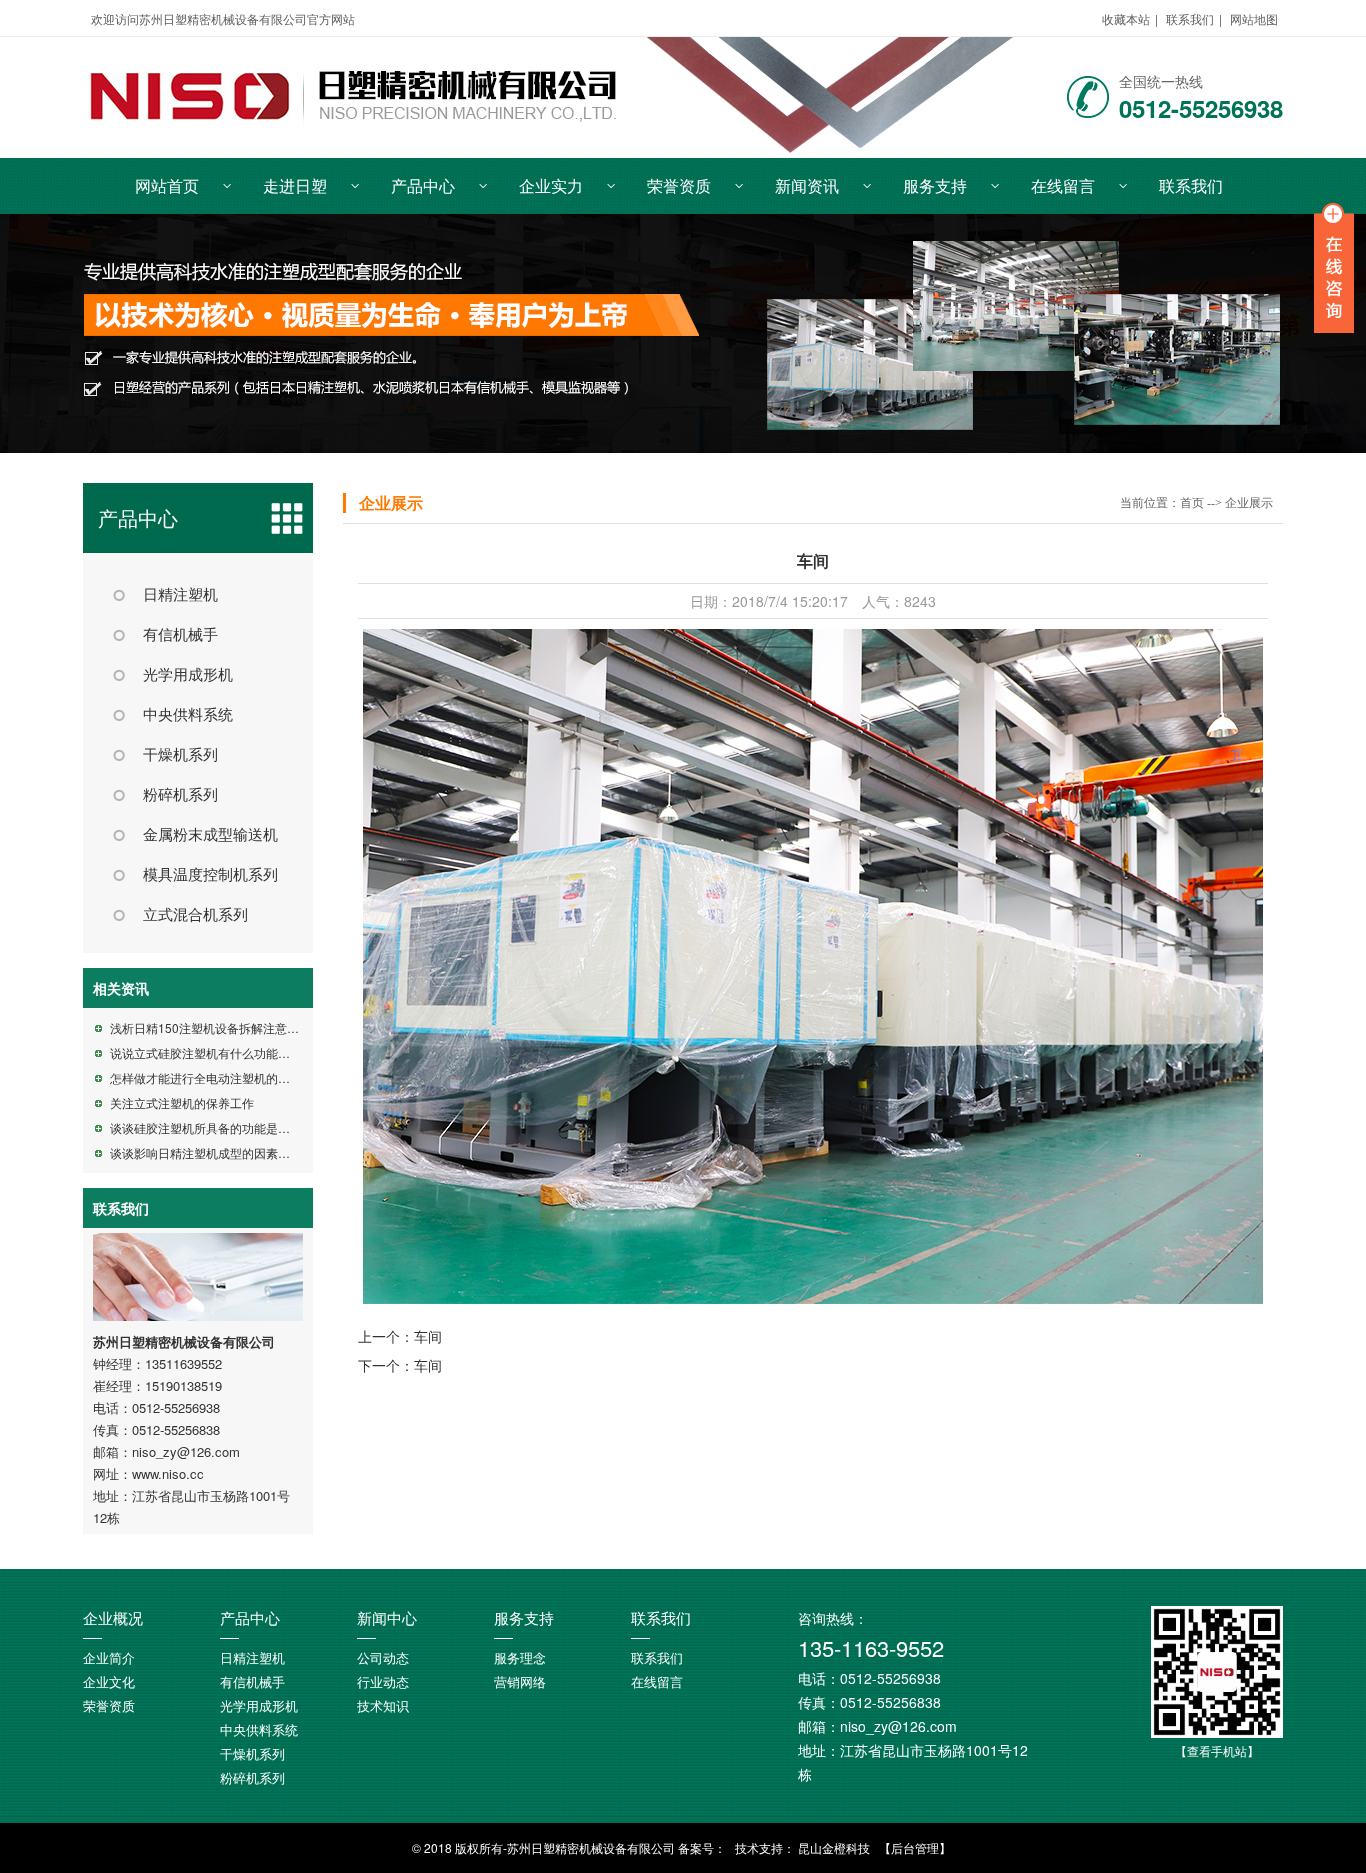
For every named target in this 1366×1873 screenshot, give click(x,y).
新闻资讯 (807, 185)
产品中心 (423, 185)
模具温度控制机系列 (210, 875)
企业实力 (551, 185)
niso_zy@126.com (186, 1451)
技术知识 (383, 1706)
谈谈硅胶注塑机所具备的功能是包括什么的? (227, 1127)
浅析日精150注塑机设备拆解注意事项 (210, 1027)
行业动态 (383, 1682)
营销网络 (520, 1682)
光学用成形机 (188, 675)
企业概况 (113, 1619)
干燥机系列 (180, 755)
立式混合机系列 (195, 915)
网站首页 (167, 185)
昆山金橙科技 (834, 1847)
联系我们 (1190, 18)
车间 (428, 1336)
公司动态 (383, 1658)
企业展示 (391, 503)
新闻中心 (387, 1619)
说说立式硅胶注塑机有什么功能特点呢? (215, 1052)
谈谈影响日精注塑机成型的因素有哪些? (215, 1152)
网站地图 (1254, 18)
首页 (1192, 503)
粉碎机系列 (180, 795)
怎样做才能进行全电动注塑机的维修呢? (215, 1077)
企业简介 (109, 1658)
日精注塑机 (180, 595)
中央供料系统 (188, 715)
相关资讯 (121, 988)
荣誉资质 (679, 185)
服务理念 (520, 1658)
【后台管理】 (915, 1847)
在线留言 (1063, 185)
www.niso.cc (168, 1473)
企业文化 (109, 1682)
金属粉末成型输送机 (210, 835)
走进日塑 (295, 185)
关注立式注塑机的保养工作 (182, 1102)
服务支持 (935, 185)
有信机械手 (180, 635)
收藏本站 (1126, 18)
